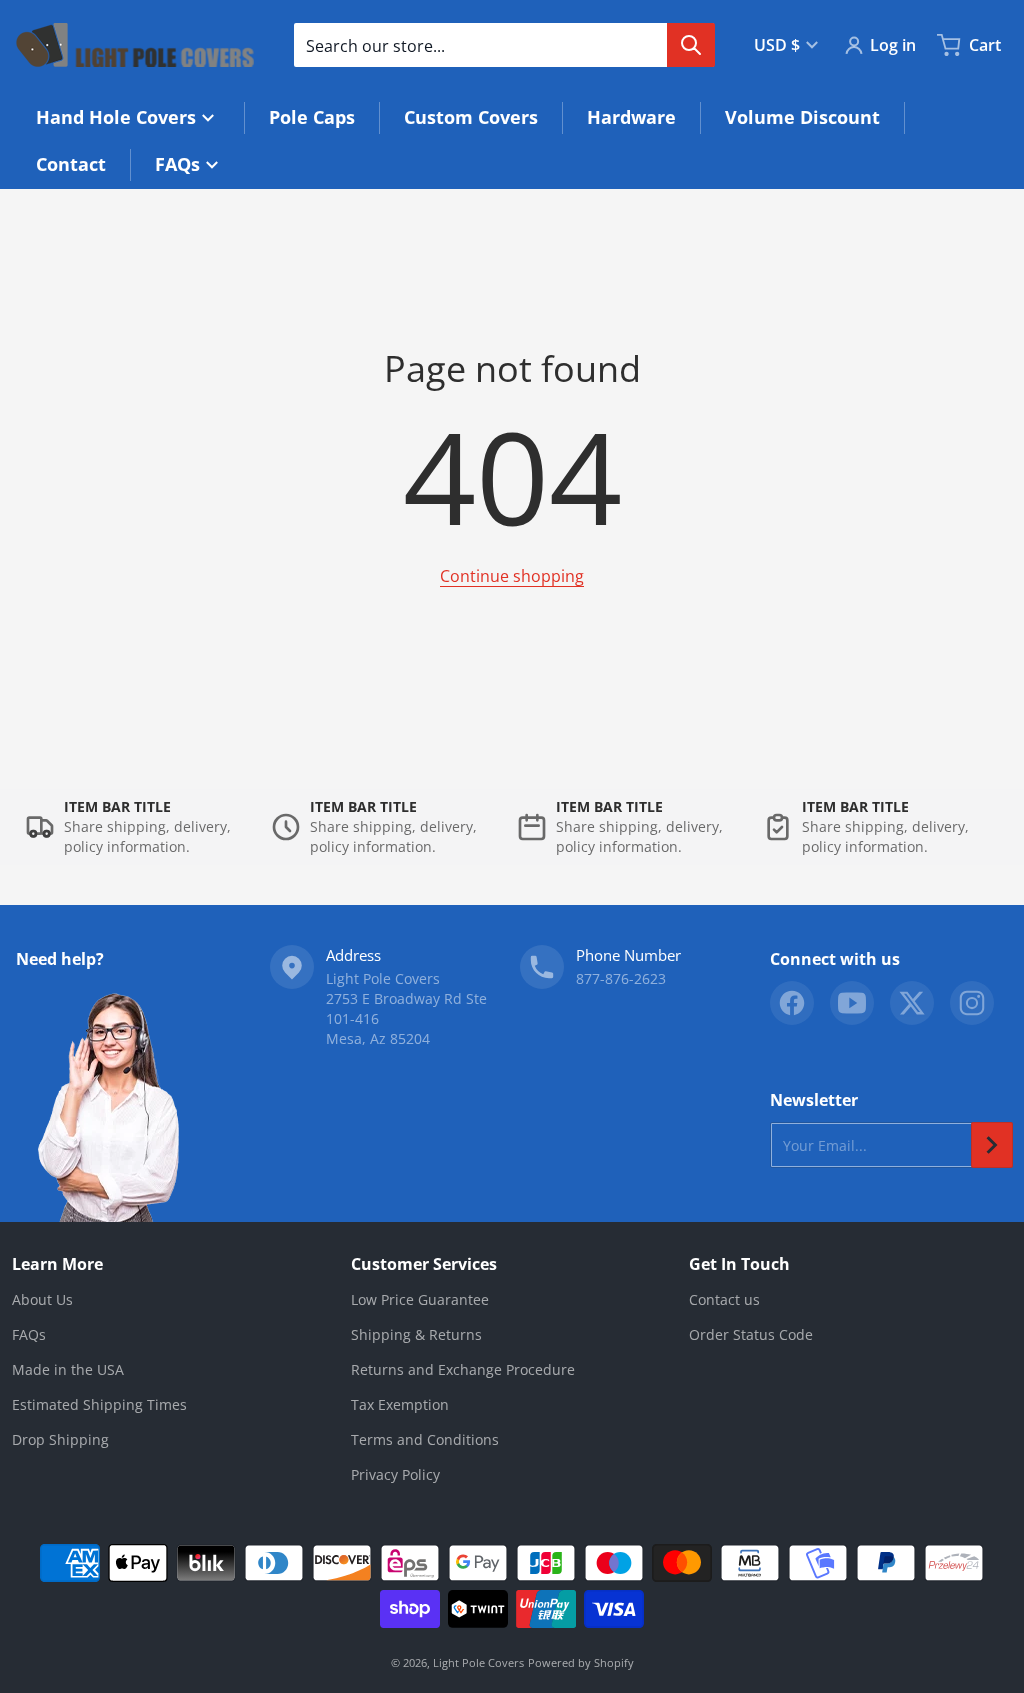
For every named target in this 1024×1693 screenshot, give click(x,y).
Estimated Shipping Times (99, 1404)
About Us (42, 1299)
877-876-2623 (621, 978)
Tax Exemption (400, 1404)
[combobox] (504, 45)
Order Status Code (751, 1334)
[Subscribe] (992, 1145)
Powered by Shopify (581, 1662)
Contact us (724, 1299)
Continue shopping (512, 576)
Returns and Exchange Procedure (463, 1369)
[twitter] (912, 1003)
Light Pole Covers (478, 1662)
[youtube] (852, 1003)
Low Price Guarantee (420, 1299)
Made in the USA (68, 1369)
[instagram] (972, 1003)
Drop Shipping (60, 1439)
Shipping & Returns (416, 1334)
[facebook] (792, 1003)
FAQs (29, 1334)
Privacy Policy (395, 1474)
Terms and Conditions (425, 1439)
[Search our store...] (691, 45)
